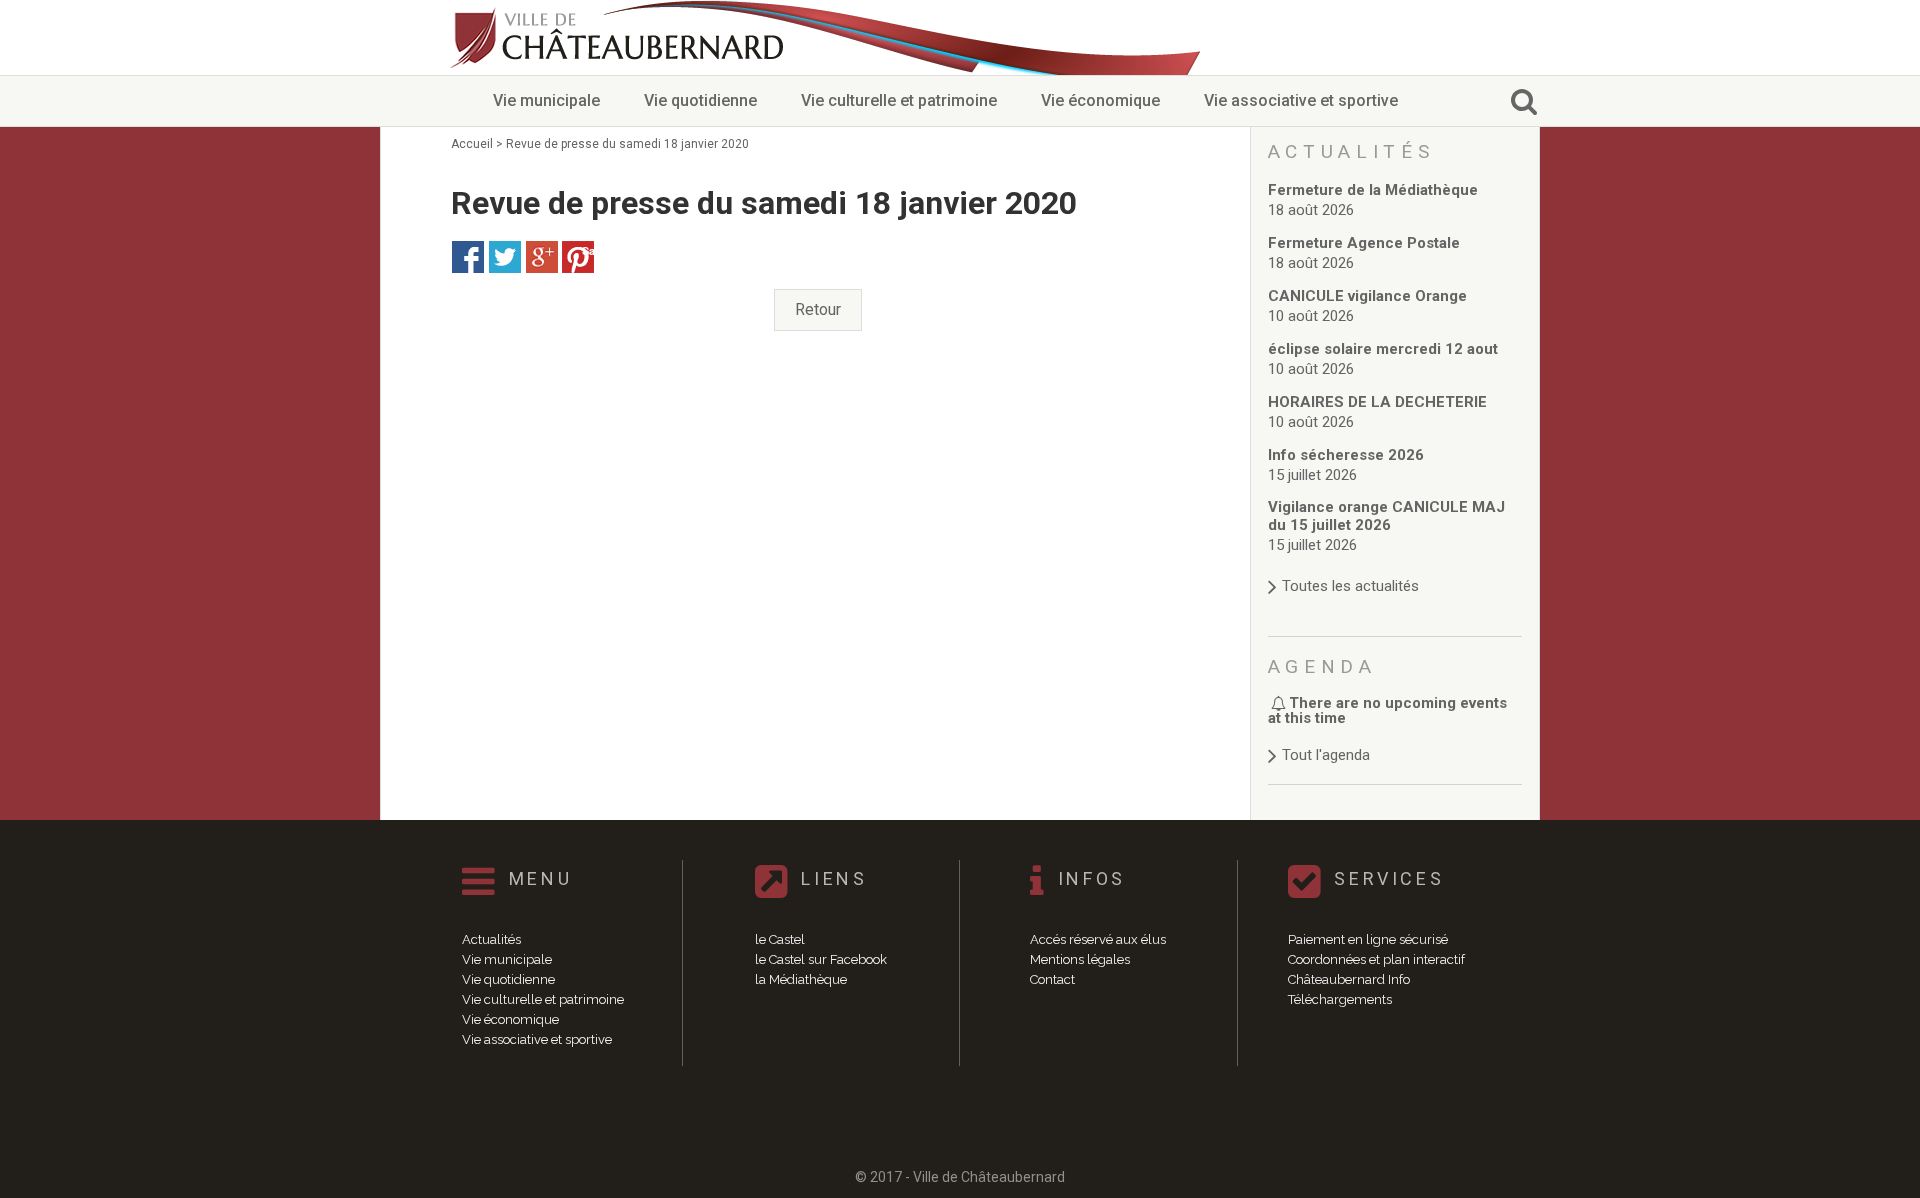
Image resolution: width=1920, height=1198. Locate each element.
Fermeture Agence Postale (1364, 243)
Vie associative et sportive (1301, 100)
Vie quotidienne (700, 100)
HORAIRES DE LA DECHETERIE (1377, 402)
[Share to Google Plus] (542, 257)
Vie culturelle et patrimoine (899, 100)
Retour (818, 309)
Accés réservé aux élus (1098, 939)
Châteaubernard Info (1349, 979)
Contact (1052, 979)
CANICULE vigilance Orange (1367, 296)
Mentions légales (1080, 959)
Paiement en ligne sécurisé (1368, 939)
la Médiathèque (801, 979)
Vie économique (1100, 100)
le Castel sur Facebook (821, 959)
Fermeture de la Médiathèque (1373, 190)
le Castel (780, 939)
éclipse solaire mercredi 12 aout (1383, 349)
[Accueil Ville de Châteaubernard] (620, 37)
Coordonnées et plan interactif (1376, 959)
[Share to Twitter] (505, 257)
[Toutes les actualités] (1395, 566)
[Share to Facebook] (468, 257)
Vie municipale (546, 100)
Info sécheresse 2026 (1346, 455)
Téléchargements (1340, 999)
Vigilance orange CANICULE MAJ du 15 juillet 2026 (1386, 516)
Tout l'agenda (1326, 755)
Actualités (491, 939)
